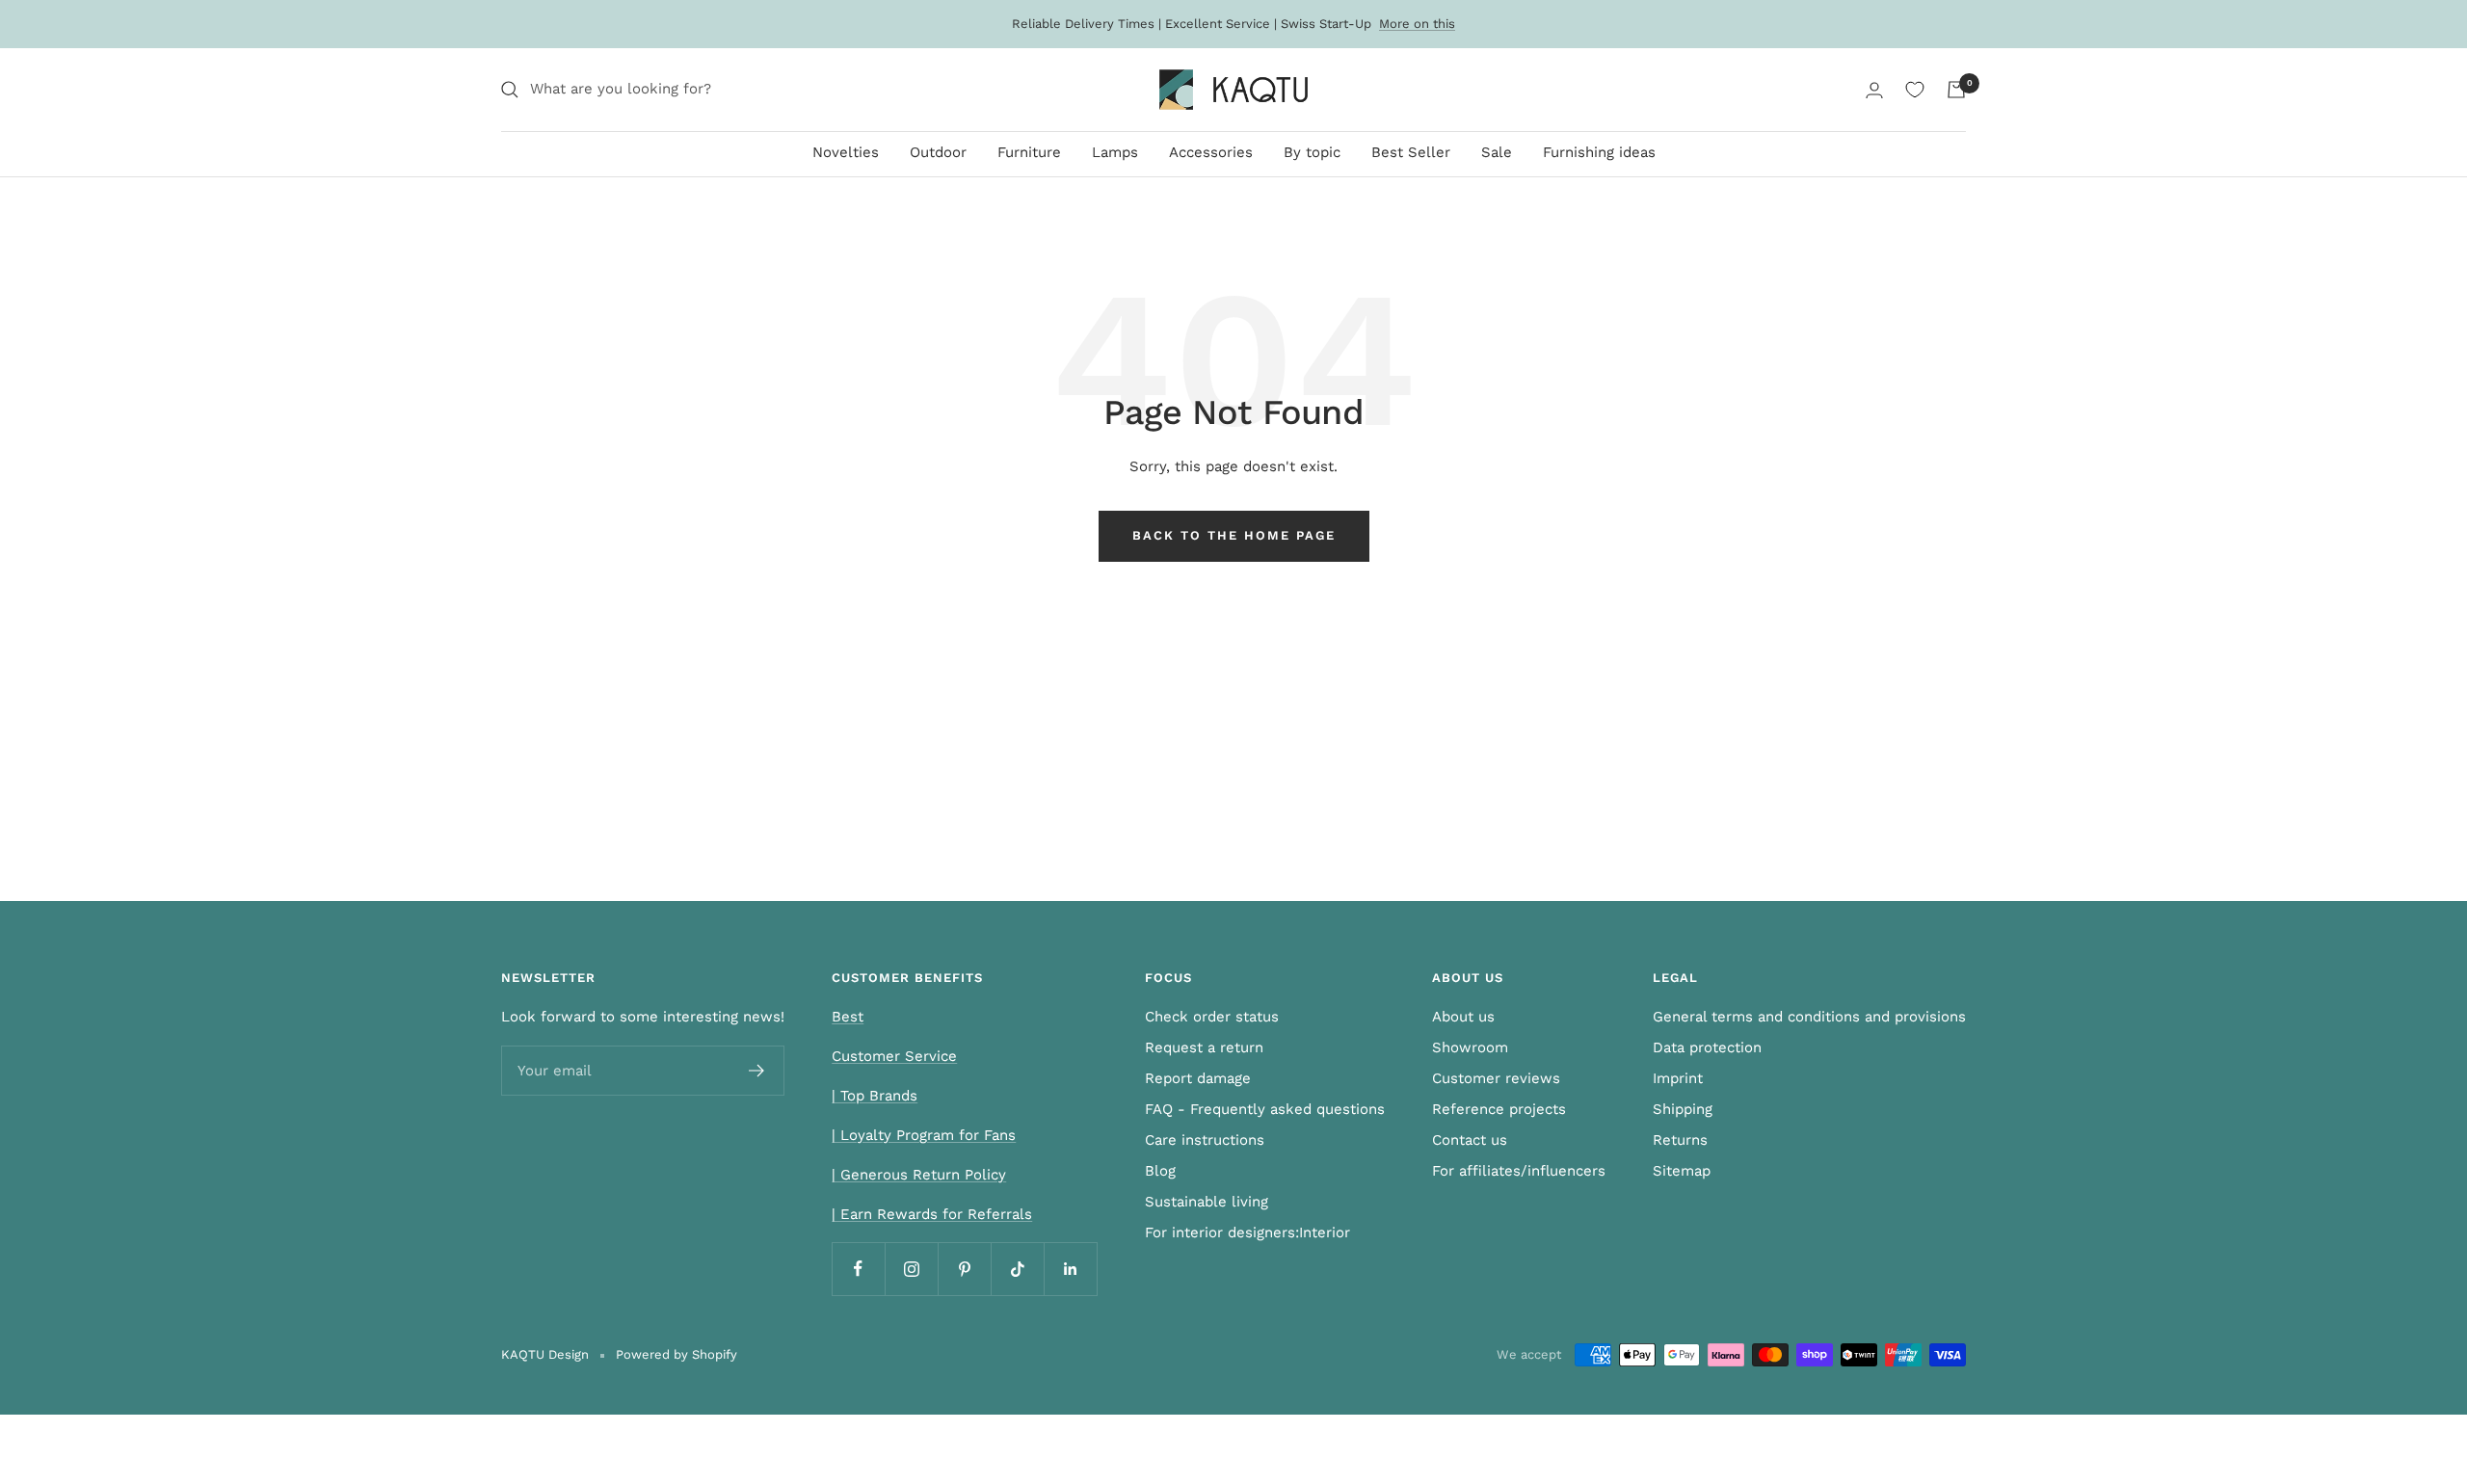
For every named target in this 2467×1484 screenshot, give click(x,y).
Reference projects (1499, 1109)
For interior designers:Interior (1247, 1232)
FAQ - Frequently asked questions (1265, 1109)
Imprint (1678, 1078)
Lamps (1115, 152)
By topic (1312, 152)
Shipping (1683, 1109)
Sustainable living (1207, 1202)
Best (848, 1017)
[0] (1915, 90)
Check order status (1212, 1017)
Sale (1497, 152)
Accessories (1211, 152)
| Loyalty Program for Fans (924, 1135)
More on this (1417, 24)
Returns (1680, 1140)
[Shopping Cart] (1956, 90)
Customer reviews (1496, 1078)
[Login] (1874, 90)
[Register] (757, 1071)
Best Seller (1411, 152)
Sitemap (1682, 1171)
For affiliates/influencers (1519, 1171)
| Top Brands (875, 1096)
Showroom (1470, 1047)
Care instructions (1205, 1140)
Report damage (1198, 1078)
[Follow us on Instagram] (911, 1269)
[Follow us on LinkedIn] (1070, 1269)
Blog (1160, 1171)
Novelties (846, 152)
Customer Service (894, 1056)
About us (1463, 1017)
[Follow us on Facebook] (858, 1269)
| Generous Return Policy (919, 1175)
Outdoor (938, 152)
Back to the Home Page (1234, 535)
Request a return (1204, 1047)
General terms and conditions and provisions (1809, 1017)
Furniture (1029, 152)
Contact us (1470, 1140)
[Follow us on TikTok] (1017, 1269)
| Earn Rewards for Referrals (932, 1214)
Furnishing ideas (1599, 152)
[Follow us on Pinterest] (964, 1269)
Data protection (1707, 1047)
